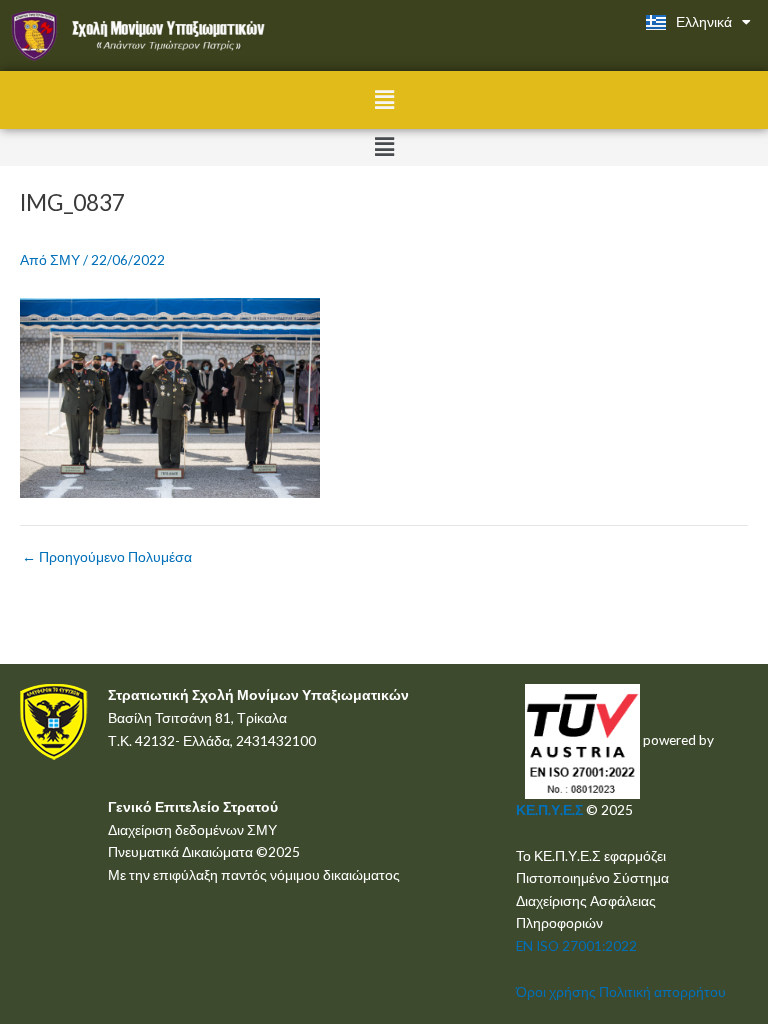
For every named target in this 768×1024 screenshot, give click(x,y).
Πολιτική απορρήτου (662, 991)
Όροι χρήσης (556, 991)
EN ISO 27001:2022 (576, 945)
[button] (384, 99)
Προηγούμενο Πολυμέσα (107, 557)
